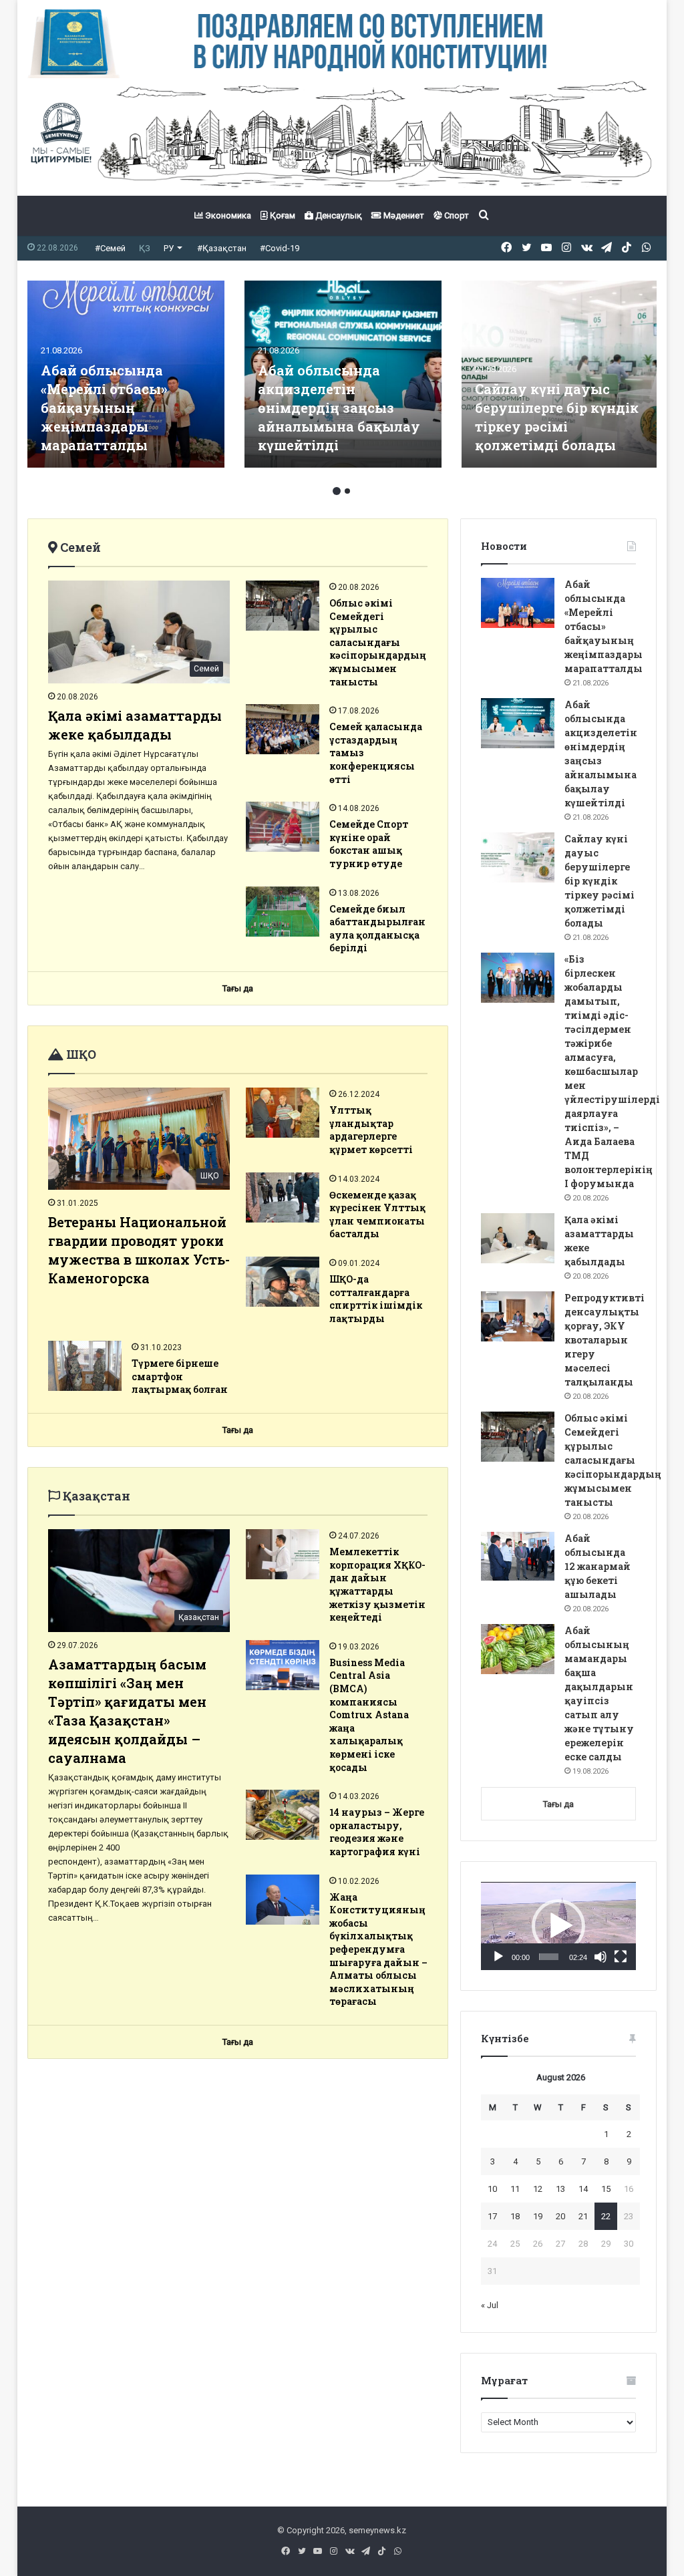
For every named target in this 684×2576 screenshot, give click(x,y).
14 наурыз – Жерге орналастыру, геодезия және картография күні (377, 1832)
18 (515, 2216)
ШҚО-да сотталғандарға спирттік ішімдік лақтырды (376, 1299)
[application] (558, 1926)
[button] (558, 1926)
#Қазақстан (222, 248)
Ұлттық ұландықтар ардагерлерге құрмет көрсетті (371, 1130)
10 (492, 2189)
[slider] (549, 1957)
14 (583, 2189)
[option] (126, 374)
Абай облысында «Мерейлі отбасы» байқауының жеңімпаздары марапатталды (604, 626)
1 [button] (337, 491)
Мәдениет (403, 215)
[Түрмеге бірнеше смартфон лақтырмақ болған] (85, 1366)
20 (560, 2216)
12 (538, 2189)
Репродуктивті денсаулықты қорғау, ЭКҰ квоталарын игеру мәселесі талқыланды (605, 1340)
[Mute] (601, 1957)
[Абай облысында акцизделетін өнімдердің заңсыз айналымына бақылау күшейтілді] (518, 723)
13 (560, 2189)
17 (492, 2216)
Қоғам (282, 215)
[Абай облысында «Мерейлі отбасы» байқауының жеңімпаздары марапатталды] (518, 603)
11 (515, 2189)
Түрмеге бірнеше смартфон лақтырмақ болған (180, 1376)
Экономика (227, 215)
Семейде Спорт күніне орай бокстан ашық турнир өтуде (369, 844)
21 (583, 2216)
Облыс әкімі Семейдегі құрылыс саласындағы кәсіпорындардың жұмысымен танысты (378, 642)
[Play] (498, 1957)
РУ (169, 248)
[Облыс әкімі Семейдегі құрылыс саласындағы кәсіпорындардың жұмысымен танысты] (560, 374)
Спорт (456, 215)
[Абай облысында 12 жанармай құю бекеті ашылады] (518, 1556)
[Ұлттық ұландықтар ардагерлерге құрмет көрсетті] (283, 1113)
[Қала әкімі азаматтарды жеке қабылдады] (518, 1238)
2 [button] (347, 491)
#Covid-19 (280, 248)
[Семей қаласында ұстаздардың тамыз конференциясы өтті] (283, 729)
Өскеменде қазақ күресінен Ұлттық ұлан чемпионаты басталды (377, 1215)
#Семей (110, 248)
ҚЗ (145, 248)
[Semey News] (342, 137)
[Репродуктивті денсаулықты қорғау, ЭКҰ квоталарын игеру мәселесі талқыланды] (343, 374)
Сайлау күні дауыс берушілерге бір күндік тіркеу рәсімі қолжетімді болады (600, 881)
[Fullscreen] (621, 1957)
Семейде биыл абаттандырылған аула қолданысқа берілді (377, 929)
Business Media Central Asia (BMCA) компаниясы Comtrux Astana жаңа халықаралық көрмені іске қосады (369, 1715)
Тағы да (558, 1804)
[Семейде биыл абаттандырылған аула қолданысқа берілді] (283, 912)
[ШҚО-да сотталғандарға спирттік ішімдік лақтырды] (283, 1282)
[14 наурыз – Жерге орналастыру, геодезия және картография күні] (283, 1815)
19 (538, 2216)
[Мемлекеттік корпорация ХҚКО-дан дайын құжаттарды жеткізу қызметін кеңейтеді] (283, 1554)
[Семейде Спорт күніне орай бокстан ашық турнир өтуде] (283, 827)
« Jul (490, 2305)
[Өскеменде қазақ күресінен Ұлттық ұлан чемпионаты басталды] (283, 1197)
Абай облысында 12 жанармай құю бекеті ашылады (597, 1566)
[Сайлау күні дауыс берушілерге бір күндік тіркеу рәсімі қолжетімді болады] (518, 857)
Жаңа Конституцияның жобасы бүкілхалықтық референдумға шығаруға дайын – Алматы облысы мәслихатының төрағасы (378, 1949)
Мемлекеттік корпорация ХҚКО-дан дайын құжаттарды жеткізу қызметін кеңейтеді (377, 1584)
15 (606, 2189)
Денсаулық (338, 215)
